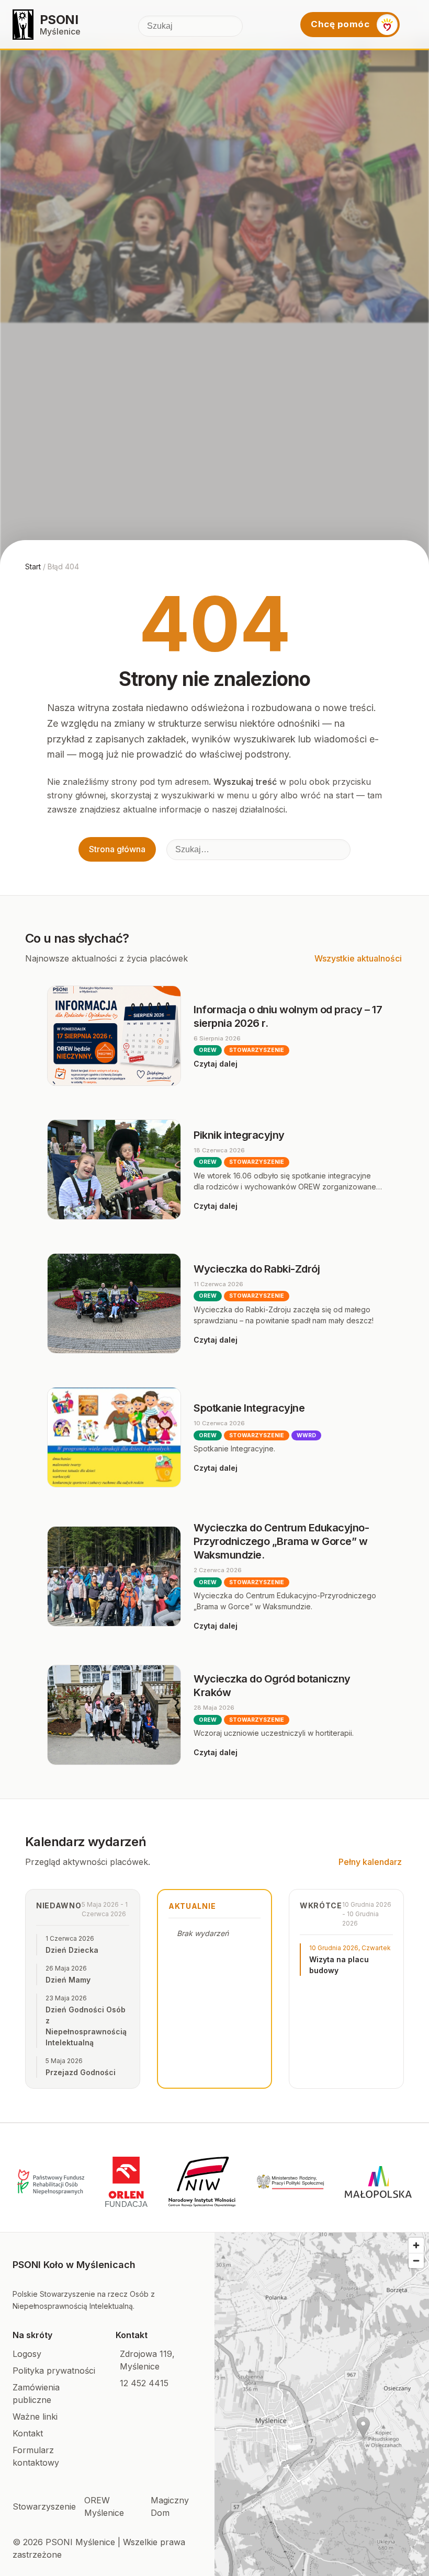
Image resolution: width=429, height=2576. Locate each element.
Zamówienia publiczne (36, 2394)
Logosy (27, 2354)
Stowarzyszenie (44, 2506)
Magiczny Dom (170, 2506)
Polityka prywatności (54, 2371)
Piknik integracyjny (239, 1135)
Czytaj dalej (216, 1064)
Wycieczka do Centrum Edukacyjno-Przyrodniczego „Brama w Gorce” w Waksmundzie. (281, 1541)
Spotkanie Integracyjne (249, 1408)
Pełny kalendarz (370, 1862)
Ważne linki (35, 2417)
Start (33, 566)
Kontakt (28, 2433)
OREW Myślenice (104, 2506)
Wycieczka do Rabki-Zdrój (257, 1269)
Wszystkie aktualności (358, 958)
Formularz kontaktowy (36, 2456)
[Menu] (412, 25)
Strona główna (117, 849)
